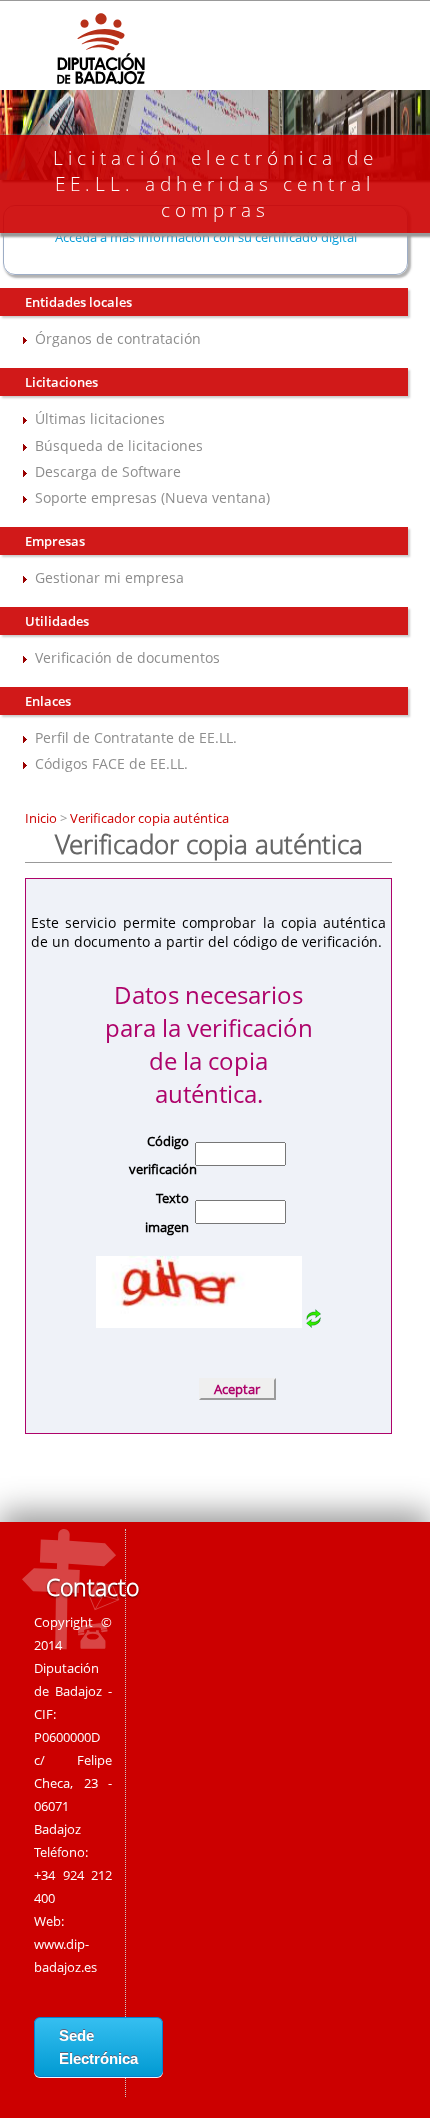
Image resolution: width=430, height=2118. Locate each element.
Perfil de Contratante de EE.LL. (136, 737)
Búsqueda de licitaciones (119, 445)
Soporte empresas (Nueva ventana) (152, 497)
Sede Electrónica (98, 2047)
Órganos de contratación (118, 338)
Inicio (42, 818)
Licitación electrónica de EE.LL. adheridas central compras (215, 184)
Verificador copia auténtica (148, 818)
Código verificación (159, 1155)
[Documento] (313, 1322)
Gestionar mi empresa (109, 577)
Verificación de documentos (127, 657)
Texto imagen (167, 1212)
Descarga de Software (108, 471)
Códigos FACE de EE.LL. (111, 763)
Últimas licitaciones (100, 418)
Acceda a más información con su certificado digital (206, 237)
